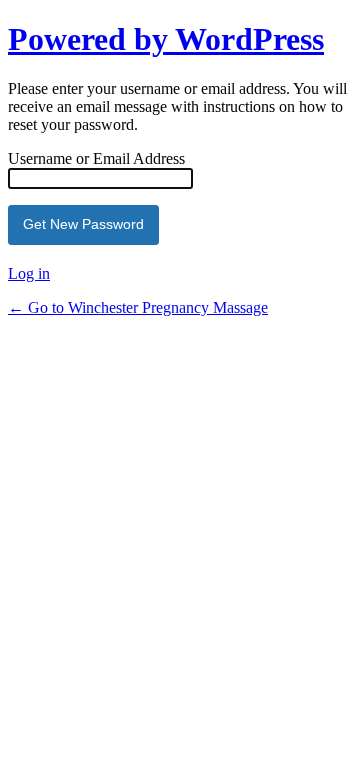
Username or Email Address (96, 158)
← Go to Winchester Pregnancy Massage (138, 307)
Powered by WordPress (166, 39)
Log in (29, 273)
